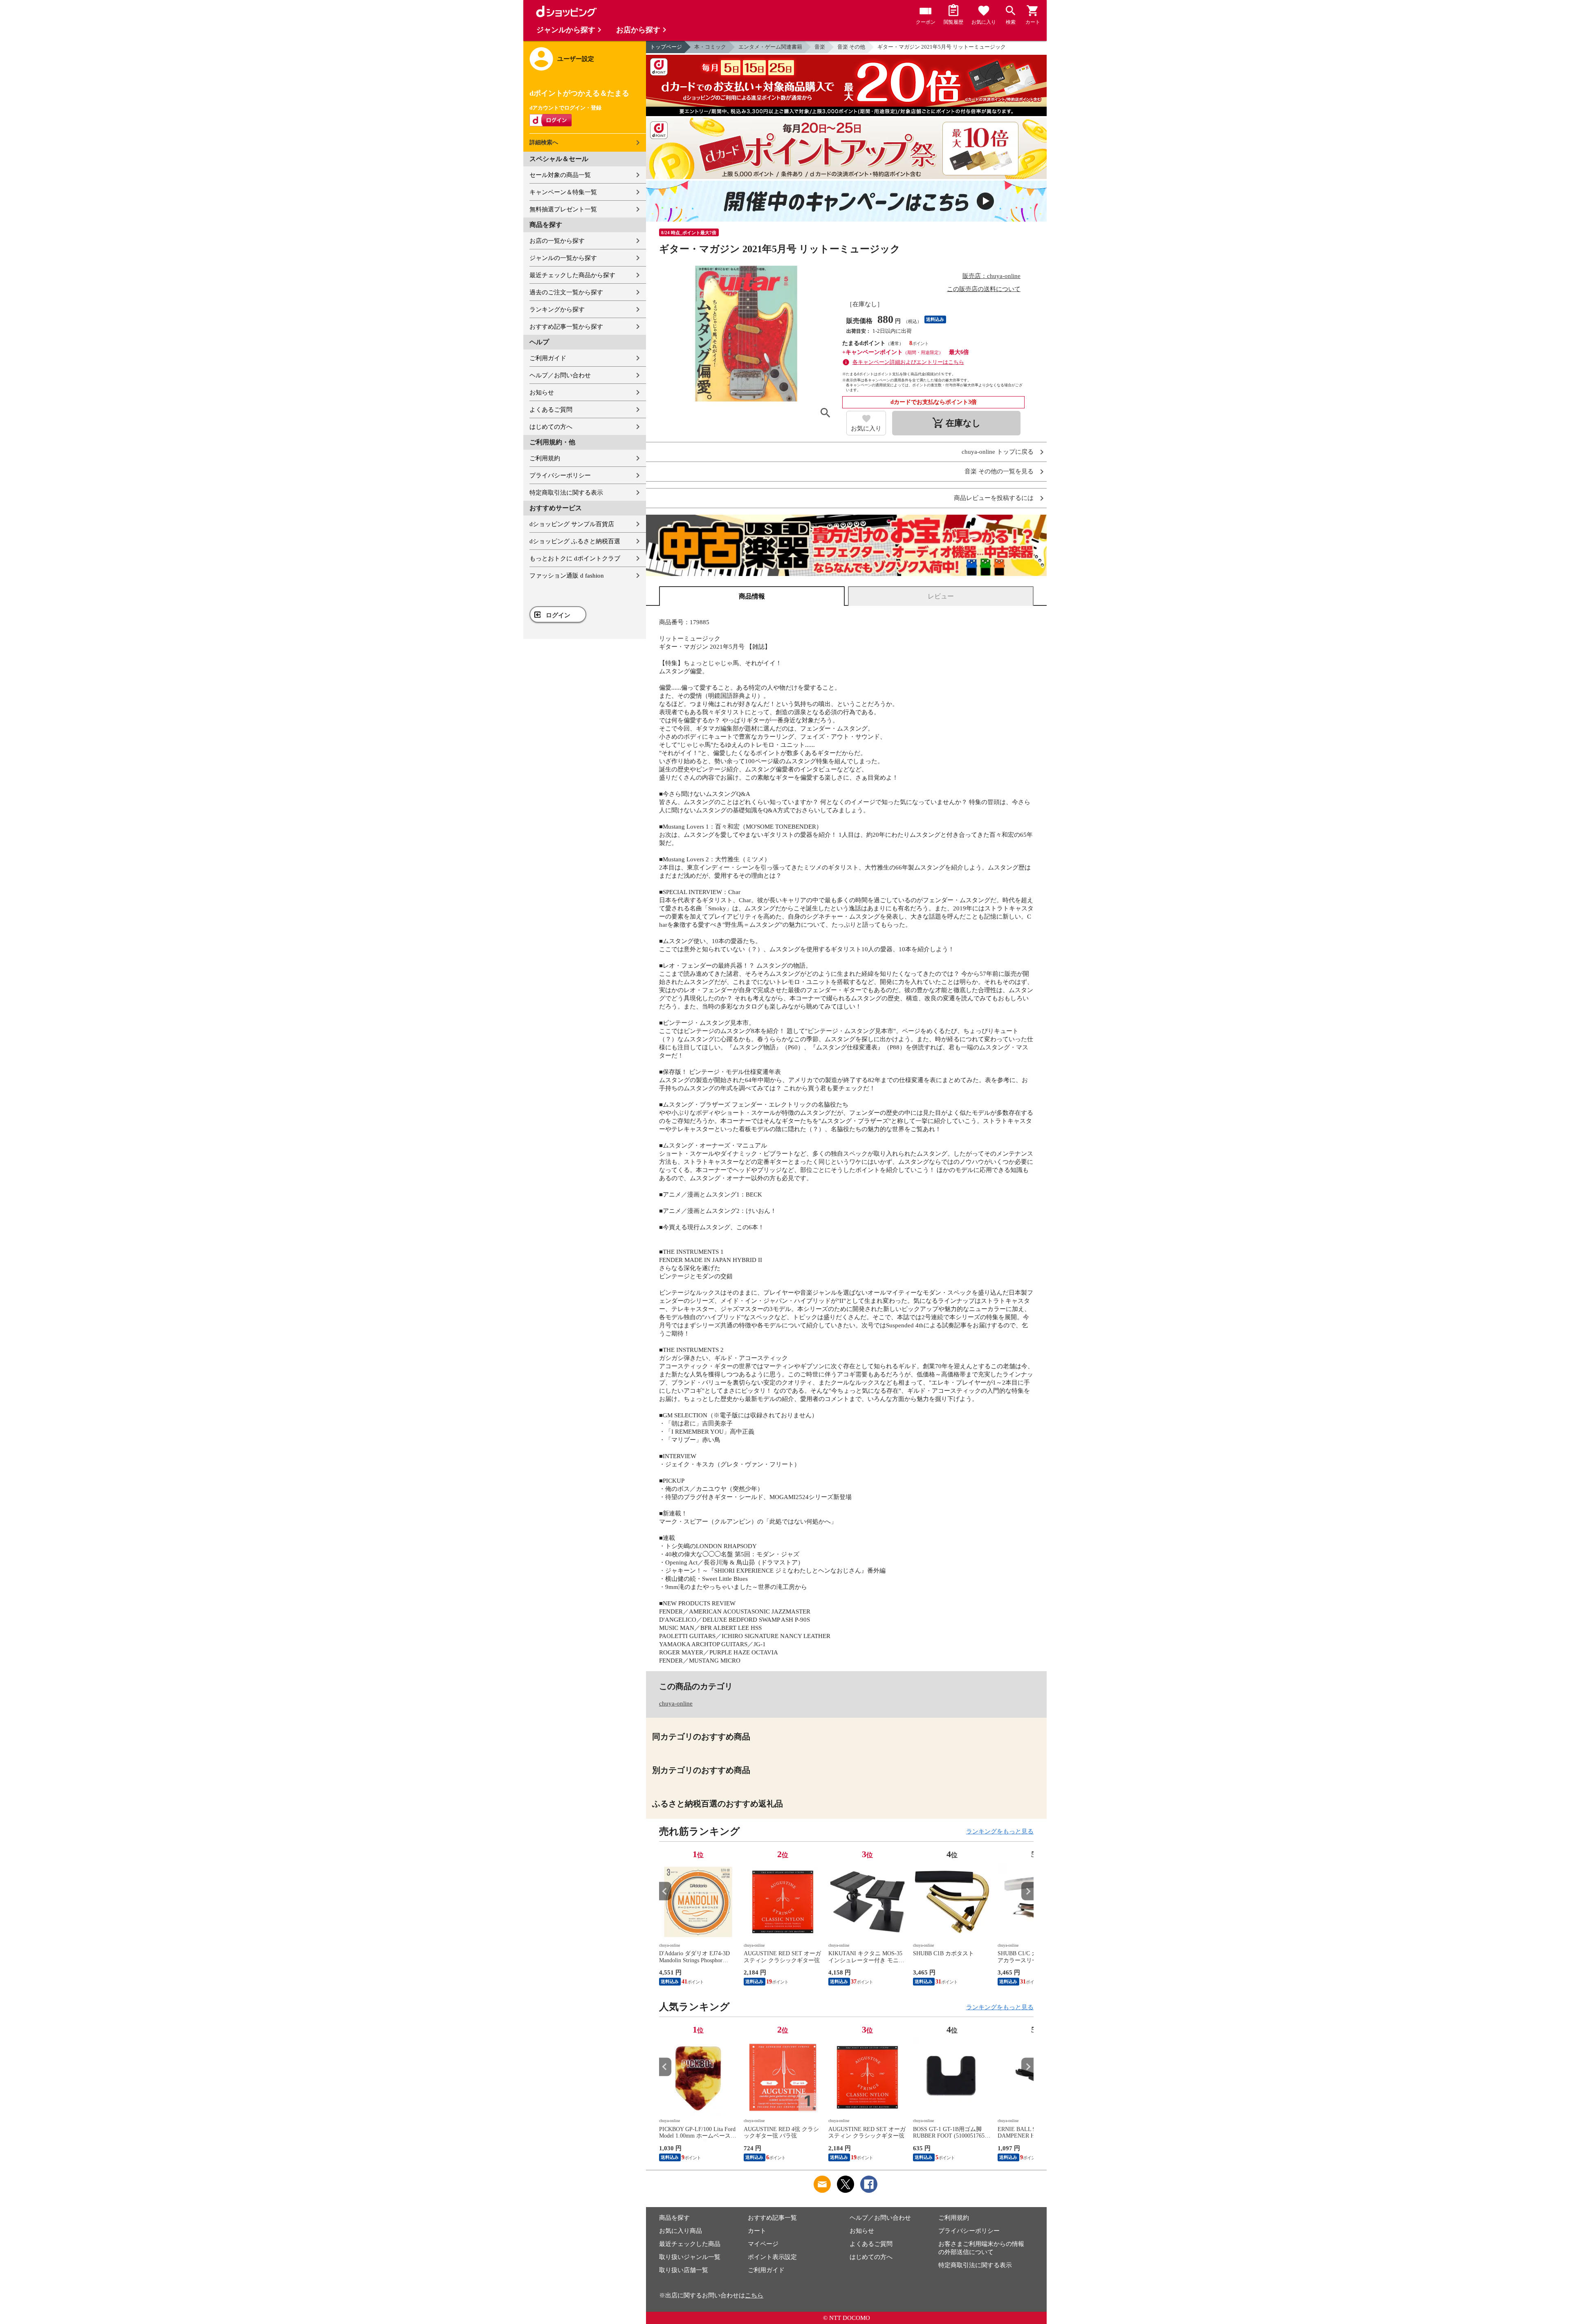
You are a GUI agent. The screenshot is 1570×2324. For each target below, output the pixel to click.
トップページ (666, 47)
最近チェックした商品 (690, 2244)
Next (1027, 1891)
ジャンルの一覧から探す (563, 258)
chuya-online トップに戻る (998, 452)
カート (757, 2231)
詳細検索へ (544, 142)
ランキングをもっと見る (1000, 1831)
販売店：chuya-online (991, 276)
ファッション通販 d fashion (567, 576)
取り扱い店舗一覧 (684, 2270)
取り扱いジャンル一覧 (690, 2257)
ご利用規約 (545, 458)
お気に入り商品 (681, 2231)
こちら (754, 2295)
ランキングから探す (557, 309)
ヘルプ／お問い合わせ (560, 375)
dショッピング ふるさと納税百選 (575, 541)
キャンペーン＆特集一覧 (563, 192)
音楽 (820, 47)
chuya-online (676, 1703)
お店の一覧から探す (557, 241)
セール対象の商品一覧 (560, 175)
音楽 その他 (851, 47)
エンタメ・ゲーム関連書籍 (770, 47)
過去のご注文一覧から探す (566, 292)
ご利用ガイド (548, 358)
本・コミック (710, 47)
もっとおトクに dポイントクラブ (575, 558)
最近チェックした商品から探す (572, 275)
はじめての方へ (551, 427)
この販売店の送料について (984, 289)
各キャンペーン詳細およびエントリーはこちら (908, 362)
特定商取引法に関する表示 (566, 493)
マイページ (763, 2244)
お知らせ (542, 392)
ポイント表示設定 (772, 2257)
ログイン (558, 615)
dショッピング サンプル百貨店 (572, 524)
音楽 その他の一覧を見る (999, 472)
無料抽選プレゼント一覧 (563, 209)
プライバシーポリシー (560, 475)
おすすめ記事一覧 (772, 2218)
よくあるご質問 (551, 410)
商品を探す (674, 2218)
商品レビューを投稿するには (994, 498)
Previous (665, 1891)
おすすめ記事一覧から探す (566, 327)
